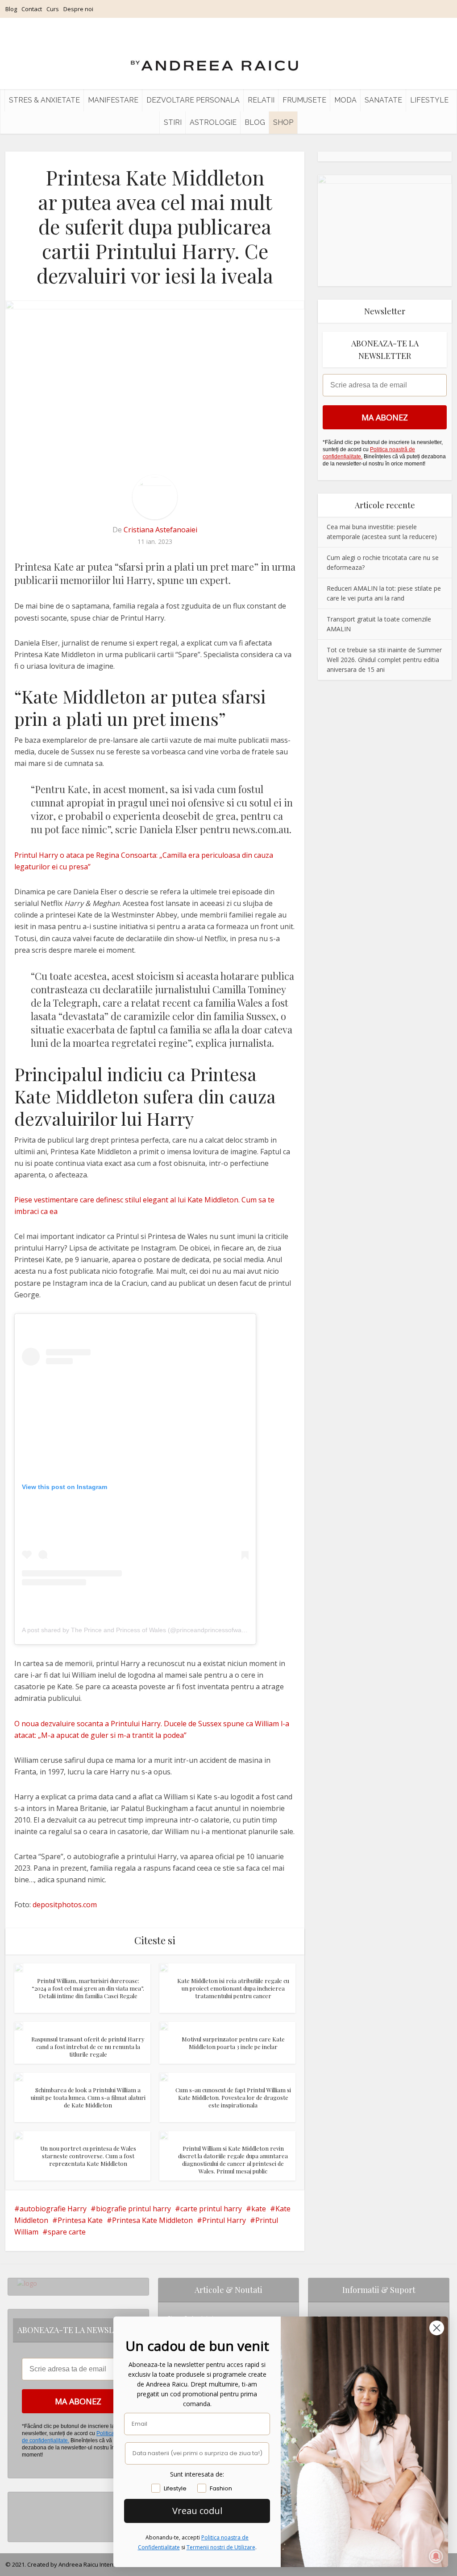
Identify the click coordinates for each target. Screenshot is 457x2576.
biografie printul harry (133, 2209)
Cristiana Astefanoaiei (160, 530)
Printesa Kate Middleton (152, 2220)
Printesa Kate (80, 2220)
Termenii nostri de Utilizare (221, 2547)
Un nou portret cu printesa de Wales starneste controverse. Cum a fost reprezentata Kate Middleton (88, 2156)
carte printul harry (211, 2209)
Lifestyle (429, 100)
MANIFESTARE (113, 100)
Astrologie (213, 122)
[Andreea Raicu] (214, 58)
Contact (32, 9)
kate (259, 2209)
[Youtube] (19, 2528)
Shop (283, 122)
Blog (11, 9)
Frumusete (304, 100)
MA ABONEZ (385, 417)
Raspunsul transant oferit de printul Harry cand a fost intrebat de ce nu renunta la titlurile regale (88, 2047)
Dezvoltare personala (193, 100)
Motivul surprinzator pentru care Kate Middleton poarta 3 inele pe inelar (233, 2043)
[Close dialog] (437, 2328)
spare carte (67, 2232)
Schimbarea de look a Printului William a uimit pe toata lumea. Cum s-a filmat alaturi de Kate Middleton (88, 2097)
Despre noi (78, 9)
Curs (53, 9)
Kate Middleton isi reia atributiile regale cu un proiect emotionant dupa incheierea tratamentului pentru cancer (233, 1988)
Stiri (173, 122)
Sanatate (383, 100)
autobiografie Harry (53, 2209)
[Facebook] (19, 2513)
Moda (345, 100)
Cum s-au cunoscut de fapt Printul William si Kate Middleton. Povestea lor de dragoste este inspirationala (233, 2097)
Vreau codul (197, 2511)
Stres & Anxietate (44, 100)
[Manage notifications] (436, 2556)
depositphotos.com (65, 1905)
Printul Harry (224, 2220)
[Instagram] (19, 2499)
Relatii (261, 100)
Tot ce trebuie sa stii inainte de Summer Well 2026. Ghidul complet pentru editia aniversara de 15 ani (384, 660)
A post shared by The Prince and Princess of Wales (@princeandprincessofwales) (137, 1630)
